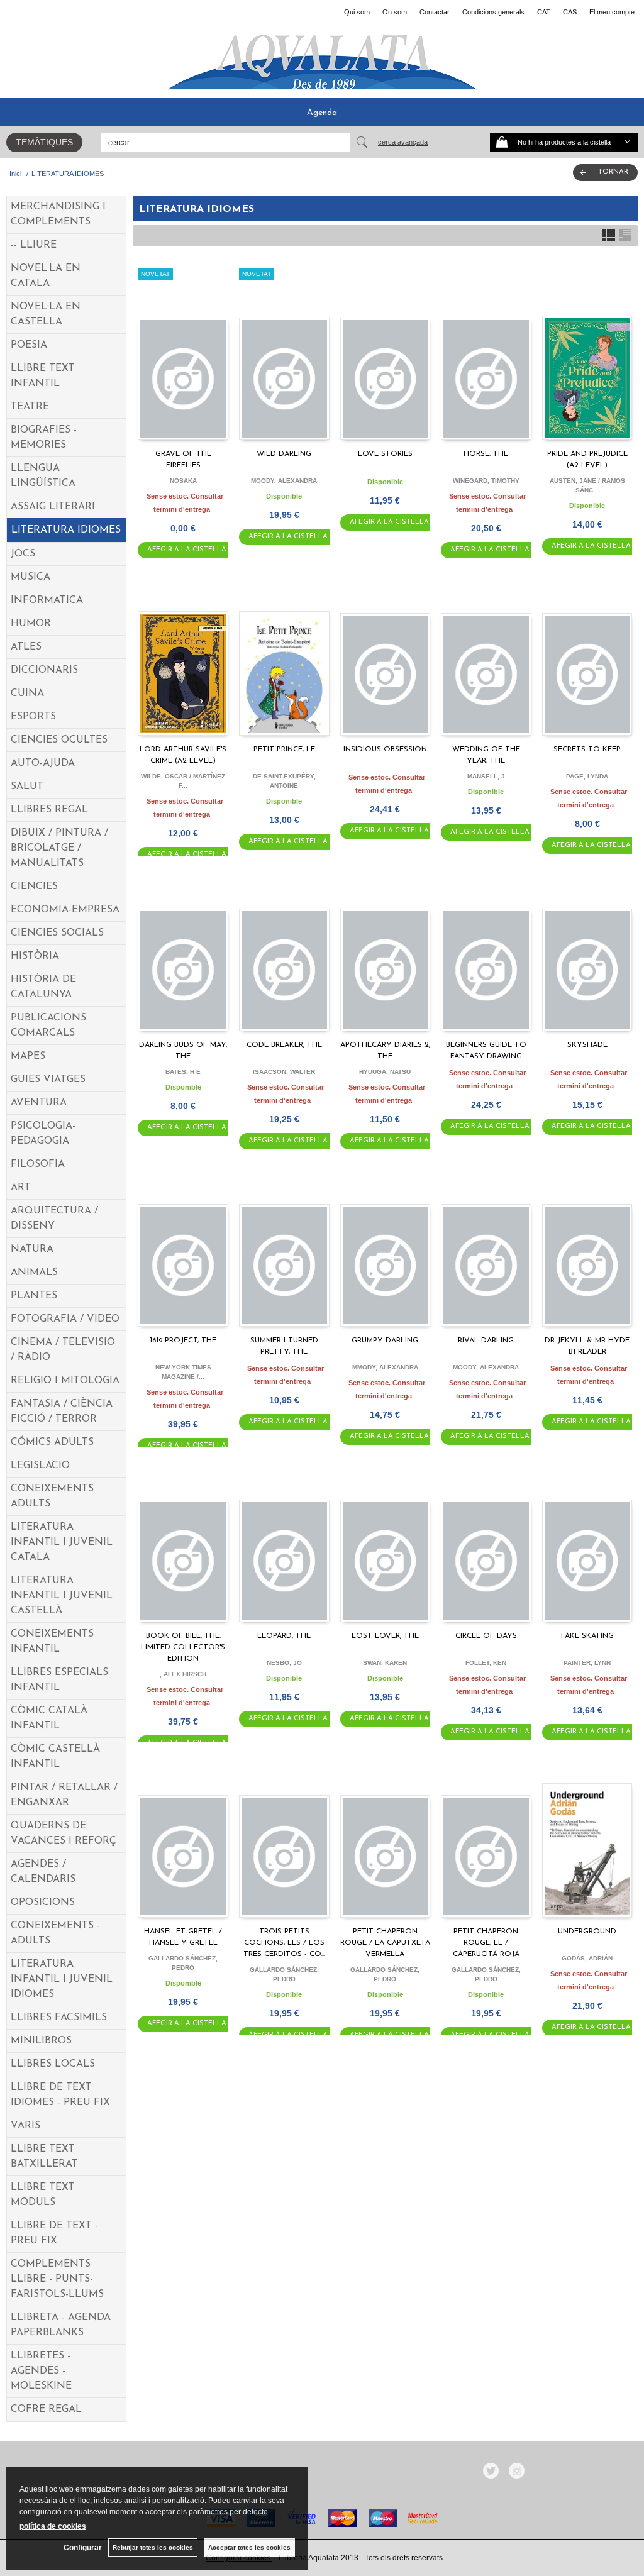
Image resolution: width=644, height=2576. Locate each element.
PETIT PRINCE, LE (284, 749)
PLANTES (34, 1296)
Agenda (322, 113)
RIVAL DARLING (486, 1341)
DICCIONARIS (44, 670)
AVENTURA (39, 1103)
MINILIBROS (41, 2041)
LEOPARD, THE (284, 1636)
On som (395, 12)
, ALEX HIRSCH (183, 1674)
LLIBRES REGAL (49, 810)
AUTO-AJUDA (43, 763)
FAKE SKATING (587, 1636)
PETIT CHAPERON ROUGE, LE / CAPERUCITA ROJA (486, 1943)
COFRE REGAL (46, 2409)
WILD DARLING (284, 454)
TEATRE (30, 407)
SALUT (27, 787)
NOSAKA (183, 481)
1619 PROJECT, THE (183, 1341)
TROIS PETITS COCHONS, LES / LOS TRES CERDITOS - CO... (284, 1943)
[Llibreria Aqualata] (322, 57)
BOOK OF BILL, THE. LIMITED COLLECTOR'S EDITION (183, 1647)
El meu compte (612, 12)
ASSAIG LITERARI (53, 507)
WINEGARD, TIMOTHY (486, 481)
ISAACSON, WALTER (284, 1072)
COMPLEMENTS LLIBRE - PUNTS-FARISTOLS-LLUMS (57, 2279)
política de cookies (53, 2526)
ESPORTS (33, 717)
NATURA (32, 1249)
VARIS (25, 2126)
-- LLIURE (34, 245)
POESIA (29, 345)
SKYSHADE (587, 1045)
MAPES (28, 1056)
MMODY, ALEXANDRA (385, 1367)
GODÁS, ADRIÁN (587, 1958)
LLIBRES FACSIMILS (59, 2018)
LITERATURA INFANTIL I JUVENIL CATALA (62, 1542)
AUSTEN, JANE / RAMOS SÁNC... (587, 485)
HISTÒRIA (35, 956)
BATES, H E (183, 1072)
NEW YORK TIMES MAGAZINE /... (183, 1372)
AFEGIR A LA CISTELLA (187, 550)
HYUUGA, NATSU (385, 1072)
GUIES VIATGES (48, 1080)
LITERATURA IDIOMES (66, 530)
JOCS (23, 554)
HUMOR (31, 624)
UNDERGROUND (587, 1932)
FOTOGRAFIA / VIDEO (65, 1319)
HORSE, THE (486, 454)
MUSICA (31, 577)
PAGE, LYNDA (587, 776)
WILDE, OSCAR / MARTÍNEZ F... (183, 781)
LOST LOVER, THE (385, 1636)
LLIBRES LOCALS (53, 2064)
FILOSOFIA (38, 1164)
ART (21, 1188)
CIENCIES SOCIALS (57, 933)
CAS (570, 12)
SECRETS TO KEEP (587, 749)
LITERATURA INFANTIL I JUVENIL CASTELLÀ (62, 1596)
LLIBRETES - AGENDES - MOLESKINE (41, 2371)
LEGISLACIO (40, 1466)
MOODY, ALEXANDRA (284, 481)
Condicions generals (493, 12)
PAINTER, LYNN (587, 1663)
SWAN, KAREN (385, 1663)
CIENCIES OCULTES (59, 740)
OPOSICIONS (43, 1903)
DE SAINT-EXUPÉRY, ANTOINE (284, 781)
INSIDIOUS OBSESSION (385, 749)
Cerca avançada (403, 142)
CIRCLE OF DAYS (486, 1636)
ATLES (26, 647)
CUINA (27, 694)
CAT (544, 12)
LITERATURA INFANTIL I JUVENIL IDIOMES (62, 1979)
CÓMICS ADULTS (52, 1442)
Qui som (357, 12)
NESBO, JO (284, 1663)
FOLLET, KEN (486, 1663)
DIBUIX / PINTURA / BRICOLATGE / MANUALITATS (59, 848)
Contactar (435, 12)
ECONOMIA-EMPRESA (65, 910)
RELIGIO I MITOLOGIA (65, 1381)
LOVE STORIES (385, 454)
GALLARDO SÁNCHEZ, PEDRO (183, 1963)
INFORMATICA (47, 600)
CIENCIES (34, 887)
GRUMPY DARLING (385, 1341)
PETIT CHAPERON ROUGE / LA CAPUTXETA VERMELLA (385, 1943)
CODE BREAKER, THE (284, 1045)
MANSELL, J (486, 776)
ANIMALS (34, 1273)
